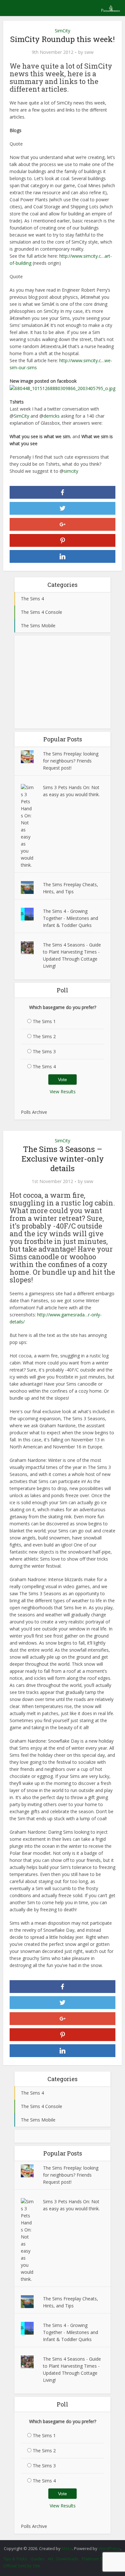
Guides (37, 2559)
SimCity (63, 31)
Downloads (67, 2559)
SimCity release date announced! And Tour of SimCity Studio (59, 2545)
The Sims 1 (44, 1021)
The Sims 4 (44, 1067)
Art (50, 2559)
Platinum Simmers (99, 2559)
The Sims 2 (44, 1036)
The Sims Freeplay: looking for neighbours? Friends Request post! (71, 761)
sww (89, 52)
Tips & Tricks (15, 2559)
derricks (52, 416)
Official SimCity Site (22, 2566)
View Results (63, 1092)
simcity (71, 471)
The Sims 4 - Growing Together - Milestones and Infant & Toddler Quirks (71, 918)
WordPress (109, 2548)
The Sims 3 (44, 1051)
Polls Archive (34, 1112)
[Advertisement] (63, 682)
